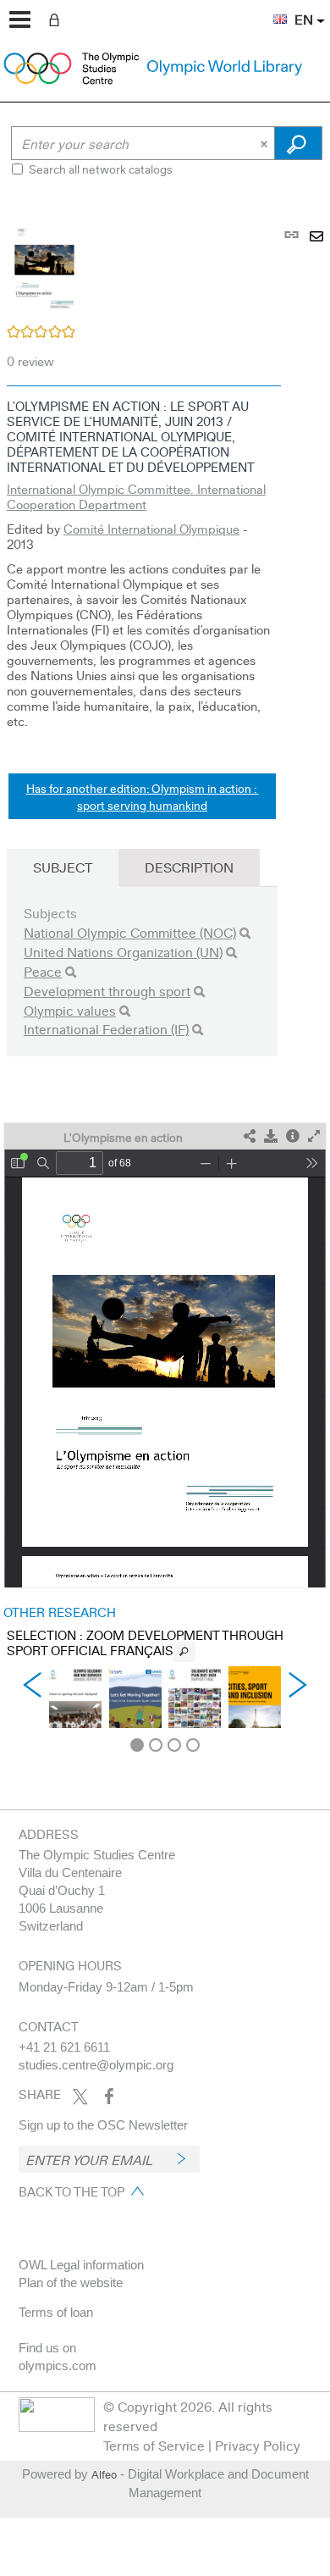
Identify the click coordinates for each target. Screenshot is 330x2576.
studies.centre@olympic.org (96, 2065)
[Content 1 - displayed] (137, 1745)
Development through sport (107, 991)
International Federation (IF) (106, 1029)
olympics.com (58, 2365)
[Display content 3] (174, 1745)
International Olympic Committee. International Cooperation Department (136, 496)
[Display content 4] (193, 1745)
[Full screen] (314, 1136)
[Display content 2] (156, 1745)
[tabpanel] (165, 976)
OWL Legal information (81, 2265)
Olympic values (70, 1010)
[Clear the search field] (266, 143)
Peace (43, 971)
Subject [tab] (63, 867)
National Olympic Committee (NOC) (130, 932)
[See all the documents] (184, 1652)
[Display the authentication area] (58, 19)
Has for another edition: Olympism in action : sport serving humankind (143, 796)
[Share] (250, 1136)
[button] (272, 9)
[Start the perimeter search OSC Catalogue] (298, 143)
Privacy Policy (258, 2445)
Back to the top (71, 2191)
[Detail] (293, 1136)
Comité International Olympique (151, 529)
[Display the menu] (20, 19)
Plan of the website (71, 2282)
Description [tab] (189, 867)
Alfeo (104, 2474)
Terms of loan (56, 2312)
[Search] (245, 933)
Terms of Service (154, 2445)
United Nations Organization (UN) (123, 952)
